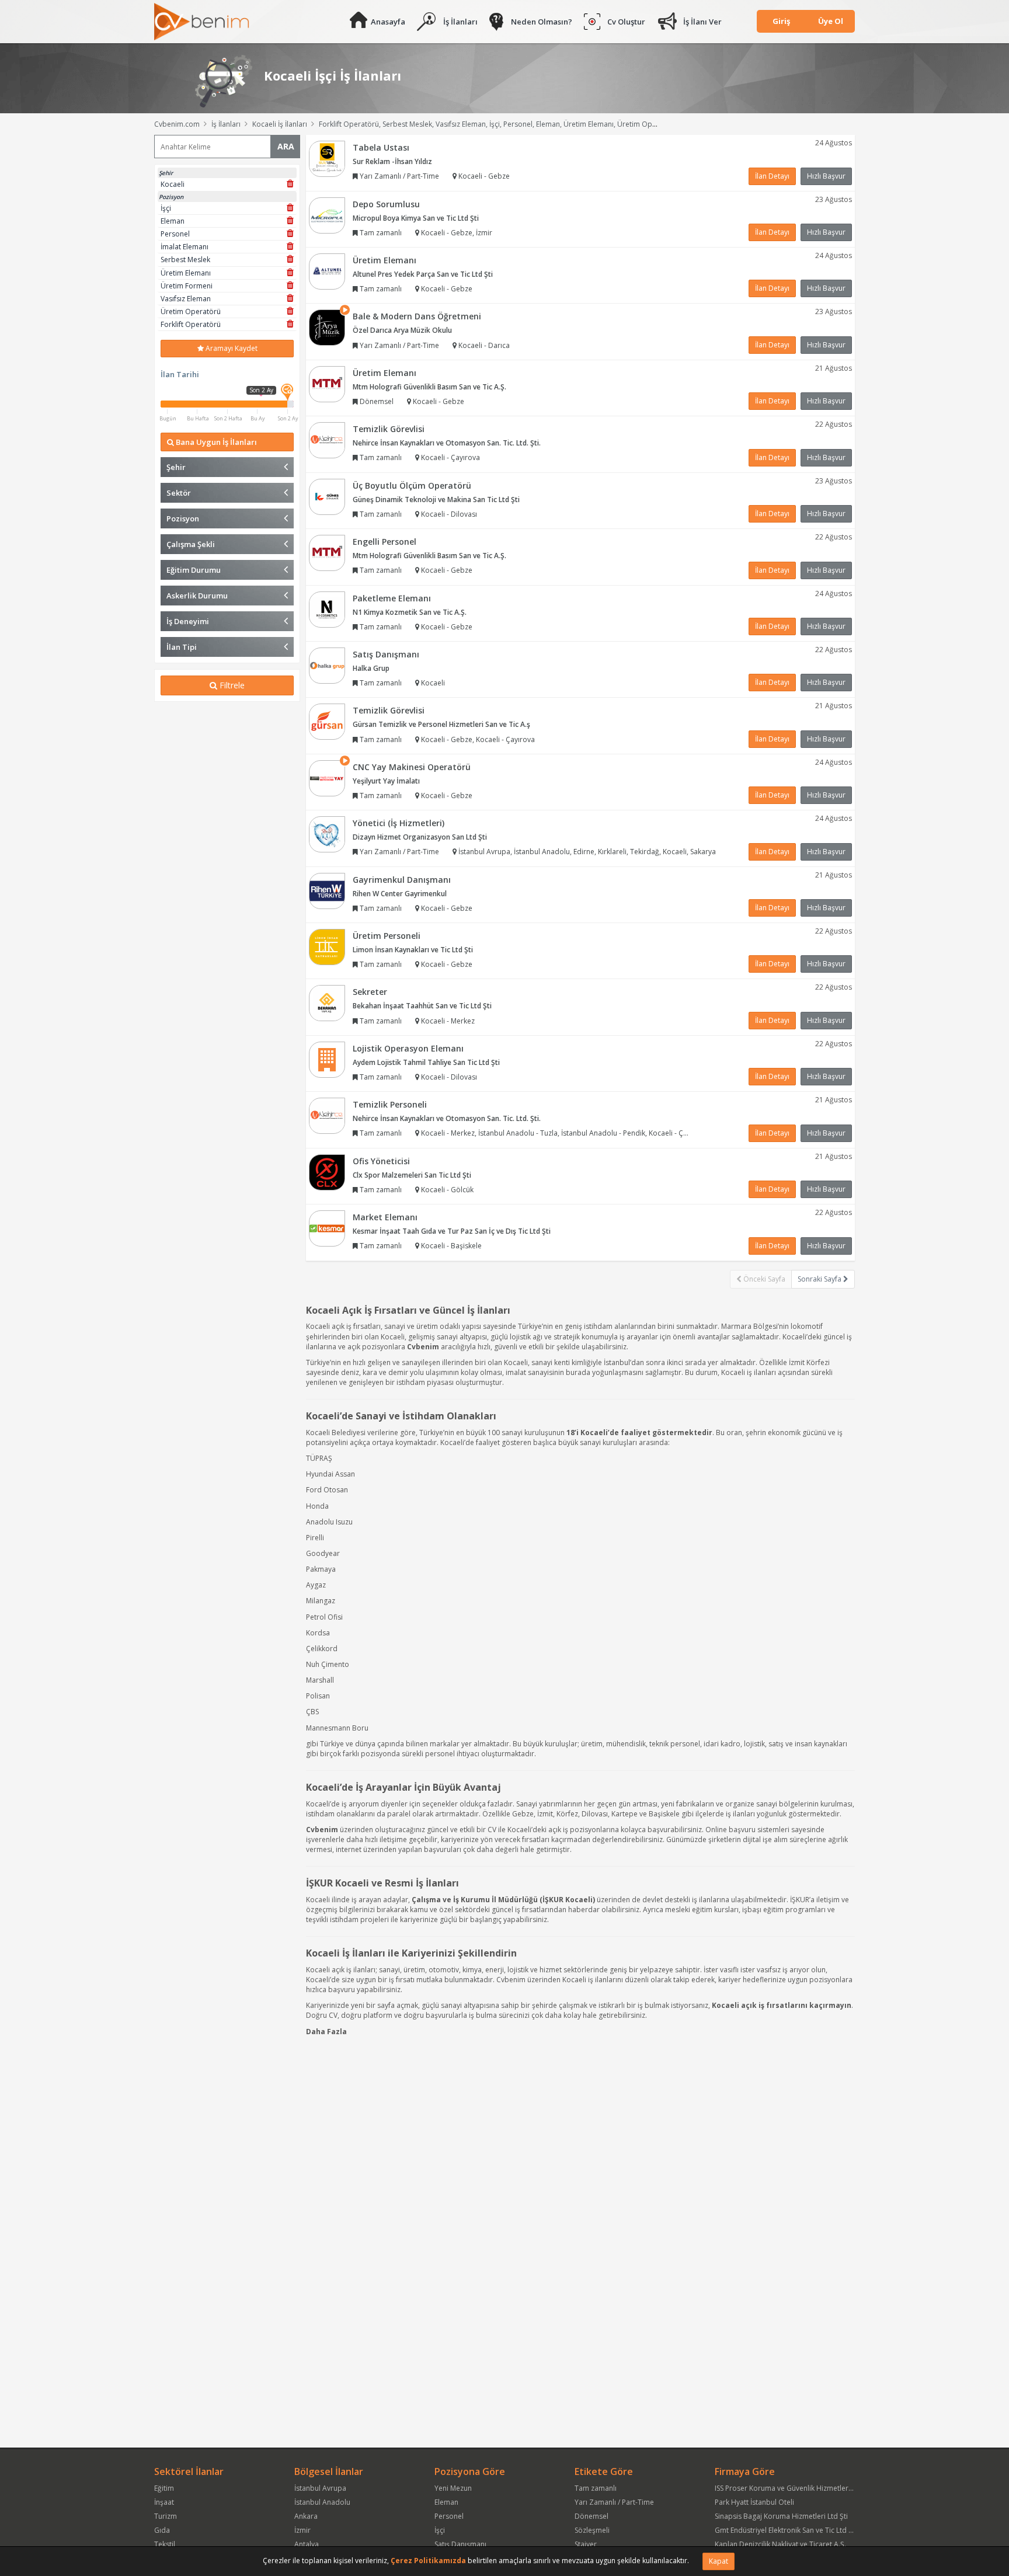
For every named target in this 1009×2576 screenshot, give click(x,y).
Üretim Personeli (387, 936)
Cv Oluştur (626, 22)
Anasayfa (388, 22)
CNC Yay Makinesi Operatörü (412, 767)
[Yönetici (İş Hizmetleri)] (327, 833)
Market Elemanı (385, 1217)
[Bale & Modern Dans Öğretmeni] (327, 327)
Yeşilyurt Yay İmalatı (386, 781)
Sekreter (370, 992)
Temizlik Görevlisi (389, 429)
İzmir (302, 2530)
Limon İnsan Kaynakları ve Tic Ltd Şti (413, 950)
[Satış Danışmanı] (327, 665)
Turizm (166, 2516)
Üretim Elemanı (385, 260)
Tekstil (165, 2544)
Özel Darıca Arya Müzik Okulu (402, 330)
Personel (449, 2516)
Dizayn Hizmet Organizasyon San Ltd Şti (420, 837)
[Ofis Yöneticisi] (327, 1172)
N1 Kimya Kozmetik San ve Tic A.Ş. (410, 612)
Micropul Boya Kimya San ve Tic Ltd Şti (416, 218)
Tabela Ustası (381, 147)
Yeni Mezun (453, 2488)
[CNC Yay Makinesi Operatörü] (327, 777)
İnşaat (164, 2502)
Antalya (307, 2544)
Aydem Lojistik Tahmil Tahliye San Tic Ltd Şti (426, 1062)
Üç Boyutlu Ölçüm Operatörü (412, 485)
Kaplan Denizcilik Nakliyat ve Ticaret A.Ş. (780, 2544)
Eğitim (164, 2488)
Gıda (162, 2530)
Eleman (446, 2502)
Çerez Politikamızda (428, 2561)
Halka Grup (371, 668)
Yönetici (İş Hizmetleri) (399, 823)
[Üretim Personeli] (327, 946)
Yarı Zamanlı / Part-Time (614, 2502)
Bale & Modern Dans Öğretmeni (417, 316)
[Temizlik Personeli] (327, 1115)
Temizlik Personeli (390, 1104)
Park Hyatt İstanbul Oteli (754, 2502)
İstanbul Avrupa (320, 2488)
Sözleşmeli (592, 2530)
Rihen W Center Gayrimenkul (400, 894)
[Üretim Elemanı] (327, 271)
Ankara (306, 2516)
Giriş (781, 21)
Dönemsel (592, 2516)
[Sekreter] (327, 1003)
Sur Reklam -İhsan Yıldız (392, 161)
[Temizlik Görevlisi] (327, 439)
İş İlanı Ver (702, 22)
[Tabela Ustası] (327, 158)
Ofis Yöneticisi (381, 1161)
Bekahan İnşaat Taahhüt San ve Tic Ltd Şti (422, 1006)
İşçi (440, 2530)
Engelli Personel (385, 542)
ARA (286, 146)
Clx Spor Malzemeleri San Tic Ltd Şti (412, 1175)
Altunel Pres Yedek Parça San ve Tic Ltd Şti (423, 274)
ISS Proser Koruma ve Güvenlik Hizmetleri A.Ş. (789, 2488)
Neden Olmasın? (542, 22)
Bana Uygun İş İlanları (215, 442)
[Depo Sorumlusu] (327, 215)
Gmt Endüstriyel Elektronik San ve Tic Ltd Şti (786, 2530)
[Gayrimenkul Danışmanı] (327, 890)
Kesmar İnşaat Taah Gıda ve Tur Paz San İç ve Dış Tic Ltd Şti (452, 1231)
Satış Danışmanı (386, 654)
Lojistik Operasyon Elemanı (408, 1048)
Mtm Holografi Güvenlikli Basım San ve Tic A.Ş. (429, 387)
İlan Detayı (772, 176)
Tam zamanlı (596, 2488)
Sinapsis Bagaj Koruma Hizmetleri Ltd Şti (781, 2516)
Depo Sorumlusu (386, 204)
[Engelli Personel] (327, 552)
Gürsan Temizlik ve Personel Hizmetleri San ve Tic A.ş (441, 724)
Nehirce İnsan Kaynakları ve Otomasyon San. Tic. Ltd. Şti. (447, 443)
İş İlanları (460, 22)
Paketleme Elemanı (392, 598)
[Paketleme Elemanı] (327, 609)
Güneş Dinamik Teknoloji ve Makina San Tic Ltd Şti (436, 499)
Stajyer (586, 2544)
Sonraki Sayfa (820, 1279)
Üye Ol (831, 21)
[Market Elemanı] (327, 1228)
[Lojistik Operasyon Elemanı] (327, 1059)
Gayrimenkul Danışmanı (402, 880)
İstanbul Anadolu (322, 2502)
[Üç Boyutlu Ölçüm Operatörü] (327, 496)
